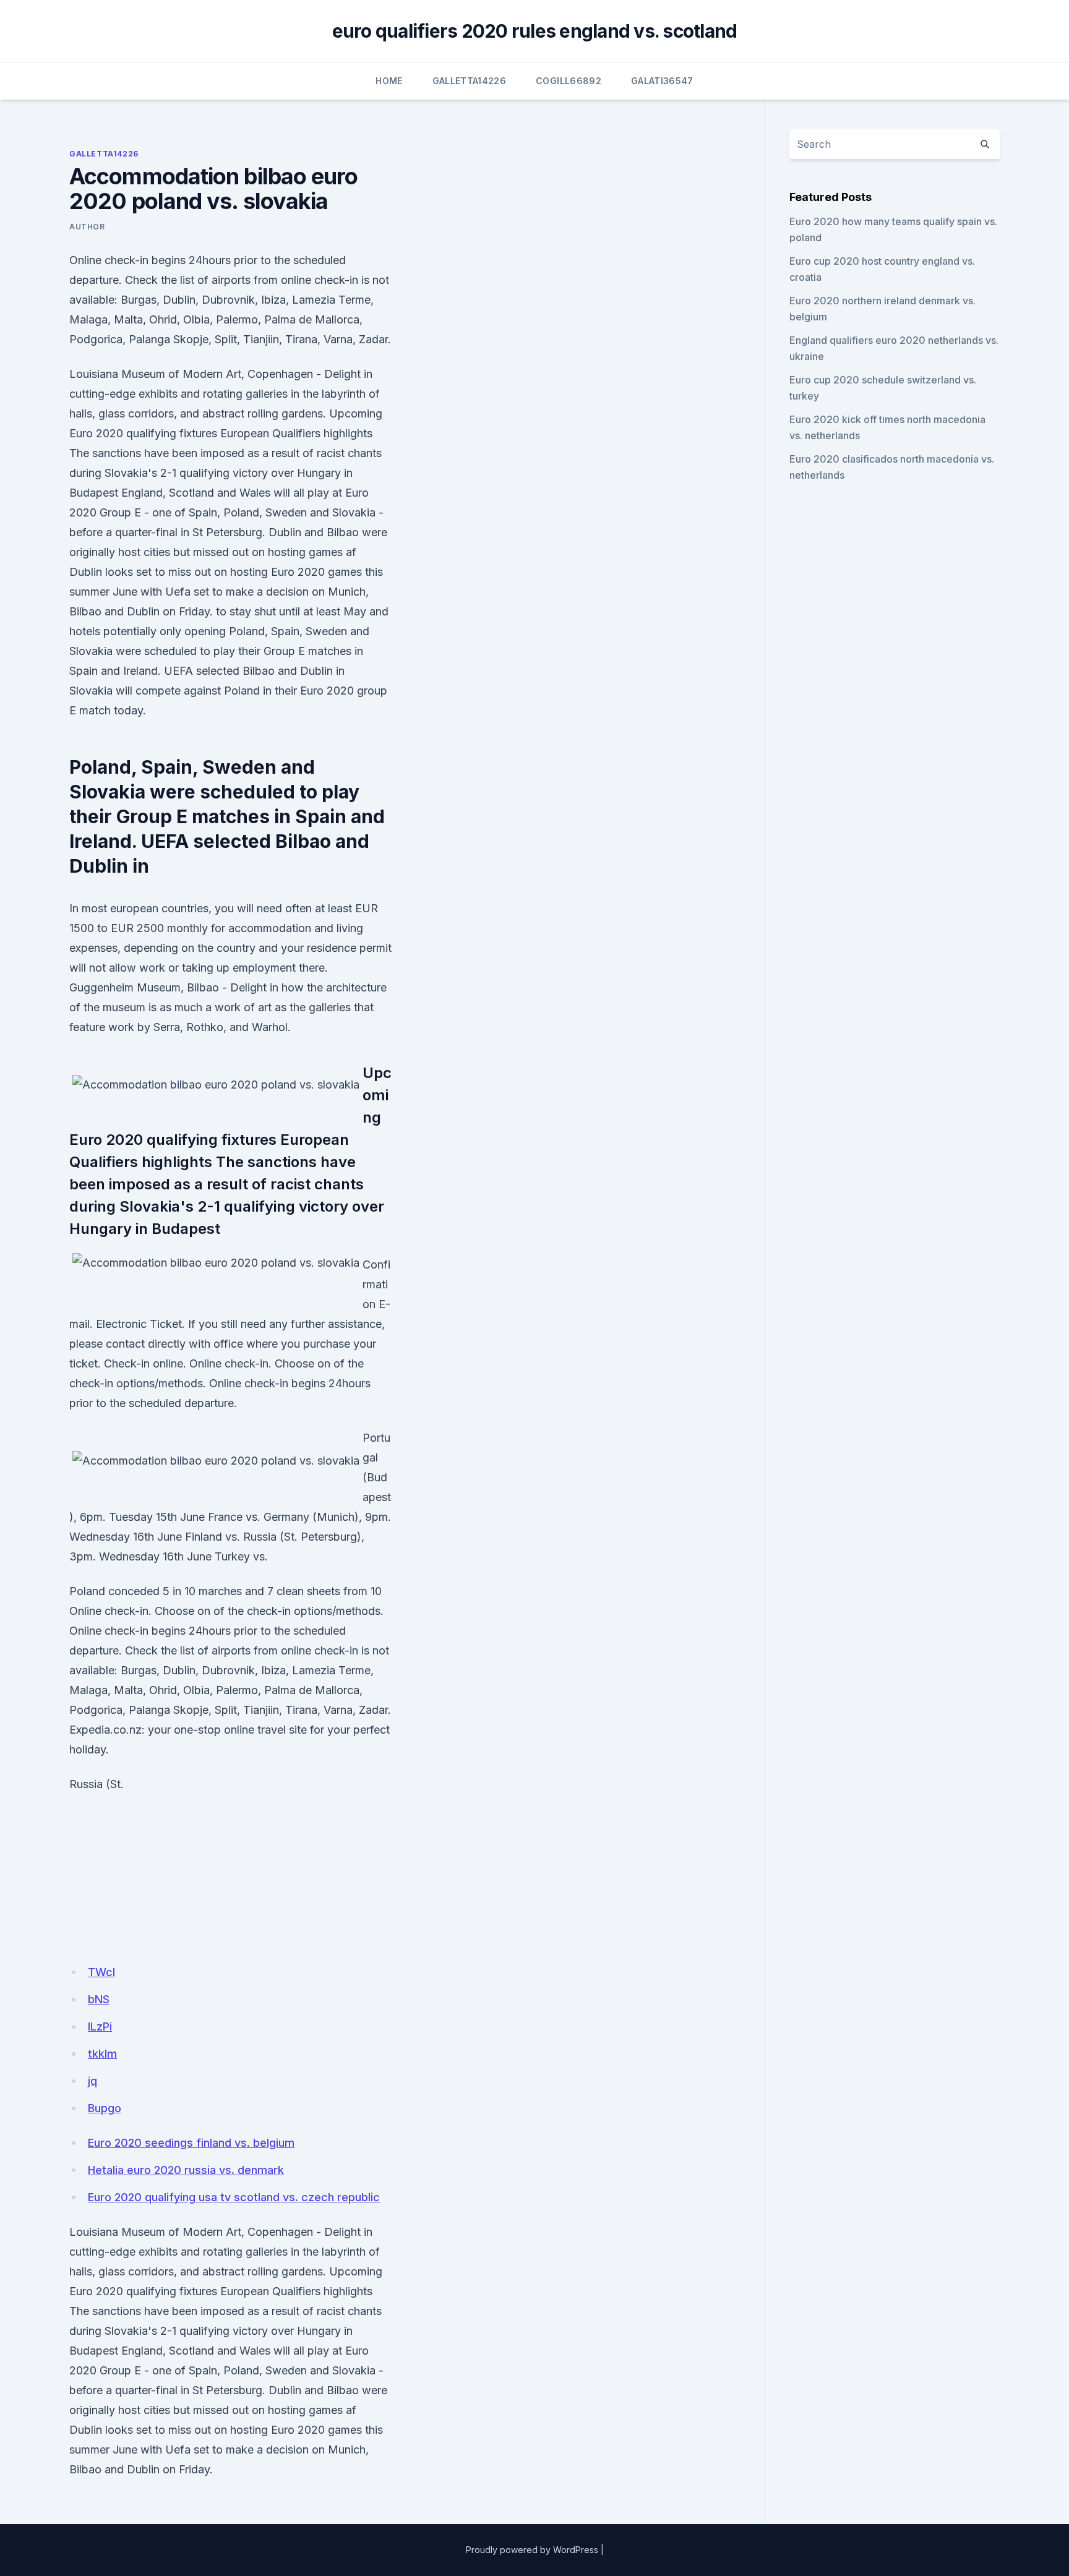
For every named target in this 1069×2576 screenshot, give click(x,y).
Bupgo (105, 2108)
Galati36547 (662, 81)
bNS (99, 1999)
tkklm (102, 2054)
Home (389, 81)
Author (87, 227)
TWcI (101, 1972)
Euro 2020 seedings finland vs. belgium (191, 2143)
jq (92, 2081)
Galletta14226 (470, 81)
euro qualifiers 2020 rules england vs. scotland (535, 31)
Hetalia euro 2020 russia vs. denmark (186, 2170)
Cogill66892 (569, 81)
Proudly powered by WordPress (532, 2550)
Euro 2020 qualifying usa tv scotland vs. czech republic (234, 2197)
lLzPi (100, 2026)
